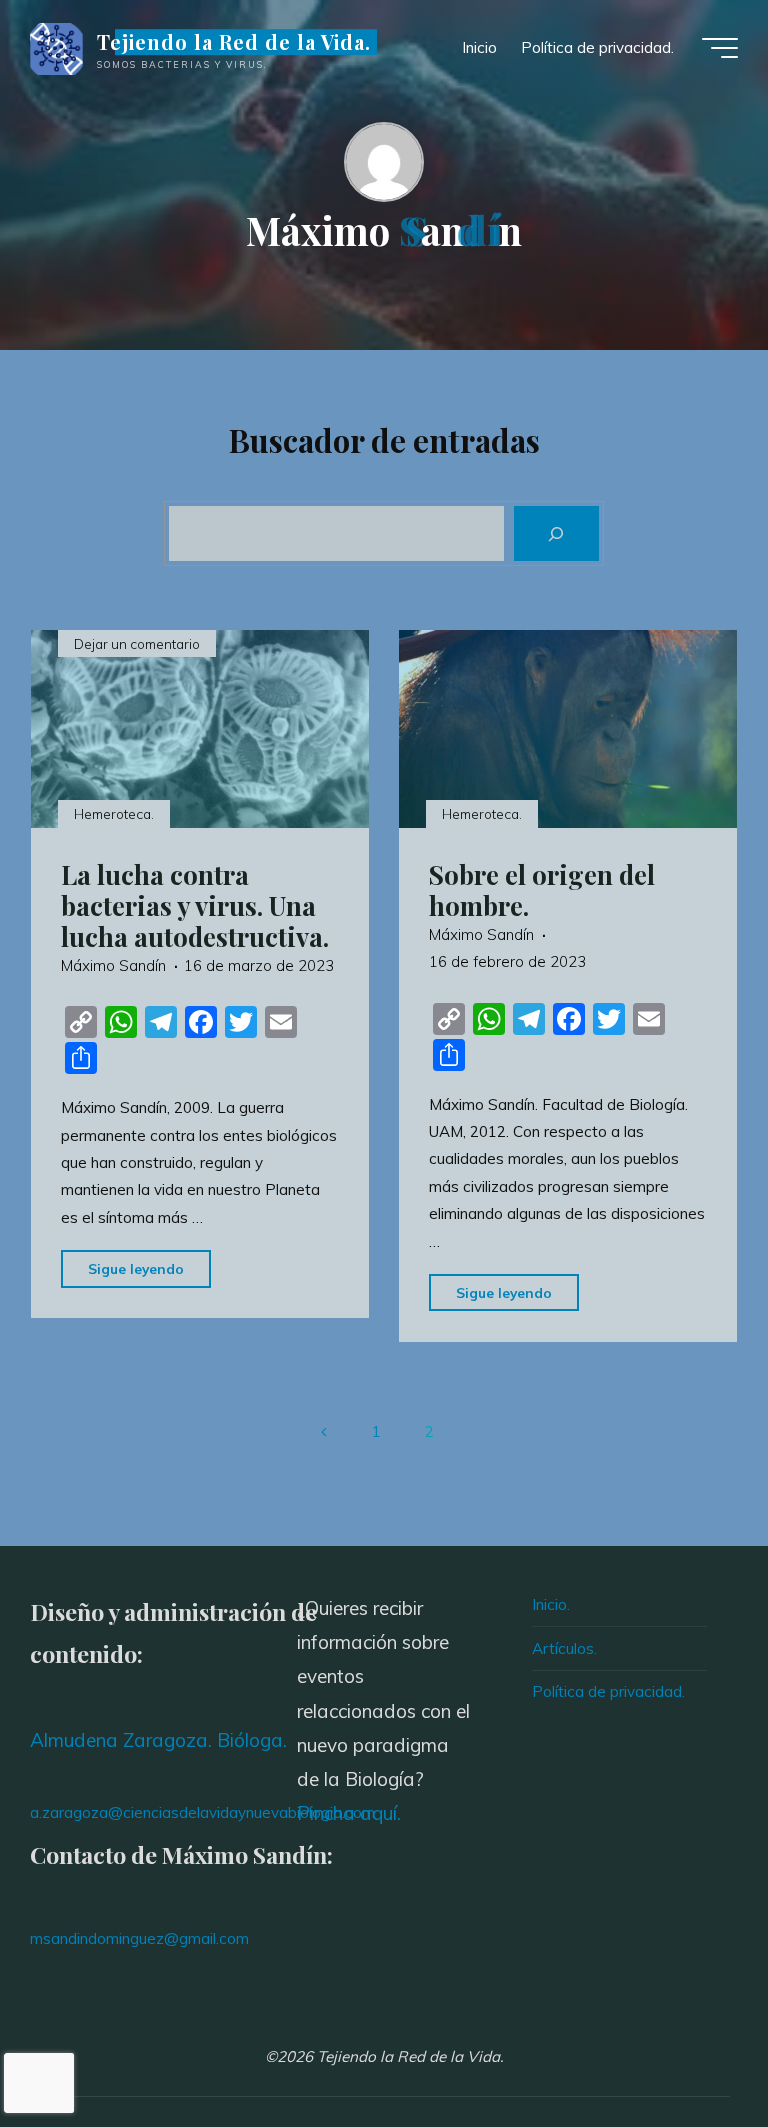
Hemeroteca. (114, 812)
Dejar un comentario (137, 643)
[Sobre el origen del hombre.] (568, 729)
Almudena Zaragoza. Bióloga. (158, 1740)
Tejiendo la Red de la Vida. (234, 42)
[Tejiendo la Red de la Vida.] (56, 47)
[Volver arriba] (690, 2049)
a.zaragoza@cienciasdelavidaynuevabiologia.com (202, 1812)
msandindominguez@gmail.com (139, 1938)
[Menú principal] (720, 48)
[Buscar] (556, 533)
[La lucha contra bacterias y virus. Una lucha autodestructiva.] (200, 729)
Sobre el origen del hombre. (542, 888)
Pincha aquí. (349, 1813)
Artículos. (564, 1648)
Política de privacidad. (608, 1691)
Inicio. (551, 1604)
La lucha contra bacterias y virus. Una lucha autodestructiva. (195, 904)
